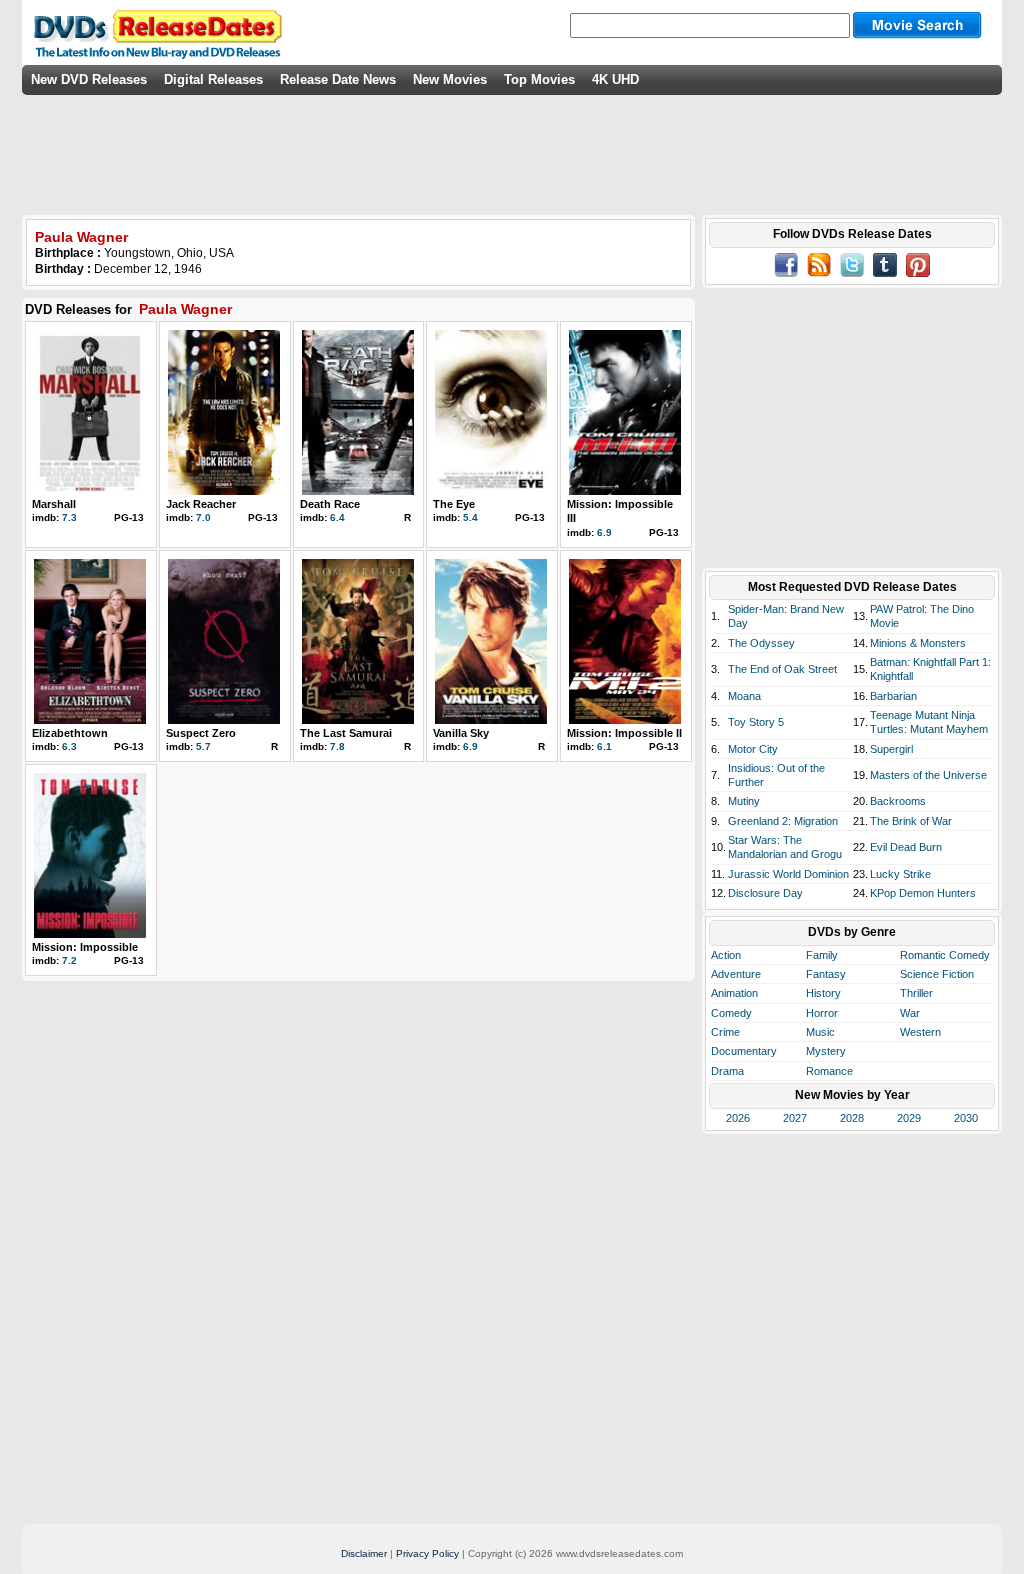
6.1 (604, 746)
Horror (822, 1013)
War (910, 1013)
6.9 (604, 532)
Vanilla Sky (461, 733)
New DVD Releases (89, 79)
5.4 (470, 517)
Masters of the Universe (928, 775)
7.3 (69, 517)
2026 (738, 1118)
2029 (909, 1118)
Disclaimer (364, 1553)
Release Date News (338, 79)
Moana (744, 696)
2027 (795, 1118)
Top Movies (539, 79)
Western (920, 1032)
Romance (829, 1071)
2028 (852, 1118)
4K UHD (615, 79)
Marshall (54, 504)
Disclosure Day (765, 893)
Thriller (916, 993)
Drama (727, 1071)
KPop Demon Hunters (923, 893)
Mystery (826, 1051)
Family (822, 955)
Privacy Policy (427, 1553)
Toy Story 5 (756, 722)
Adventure (736, 974)
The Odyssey (761, 643)
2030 (966, 1118)
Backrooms (898, 801)
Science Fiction (937, 974)
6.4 (337, 517)
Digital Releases (213, 79)
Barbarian (893, 696)
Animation (734, 993)
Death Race (330, 504)
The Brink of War (911, 821)
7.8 (337, 746)
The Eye (454, 504)
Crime (725, 1032)
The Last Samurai (346, 733)
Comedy (731, 1013)
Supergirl (891, 749)
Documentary (744, 1051)
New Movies (450, 79)
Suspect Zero (201, 733)
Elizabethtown (70, 733)
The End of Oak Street (782, 669)
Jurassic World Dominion (788, 874)
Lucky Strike (900, 874)
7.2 (69, 960)
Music (820, 1032)
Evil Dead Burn (906, 847)
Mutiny (744, 801)
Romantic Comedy (945, 955)
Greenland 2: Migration (783, 821)
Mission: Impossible (85, 947)
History (823, 993)
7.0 (203, 517)
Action (726, 955)
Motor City (753, 749)
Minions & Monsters (918, 643)
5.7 (203, 746)
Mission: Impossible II (624, 733)
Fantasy (826, 974)
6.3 (69, 746)
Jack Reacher (201, 504)
